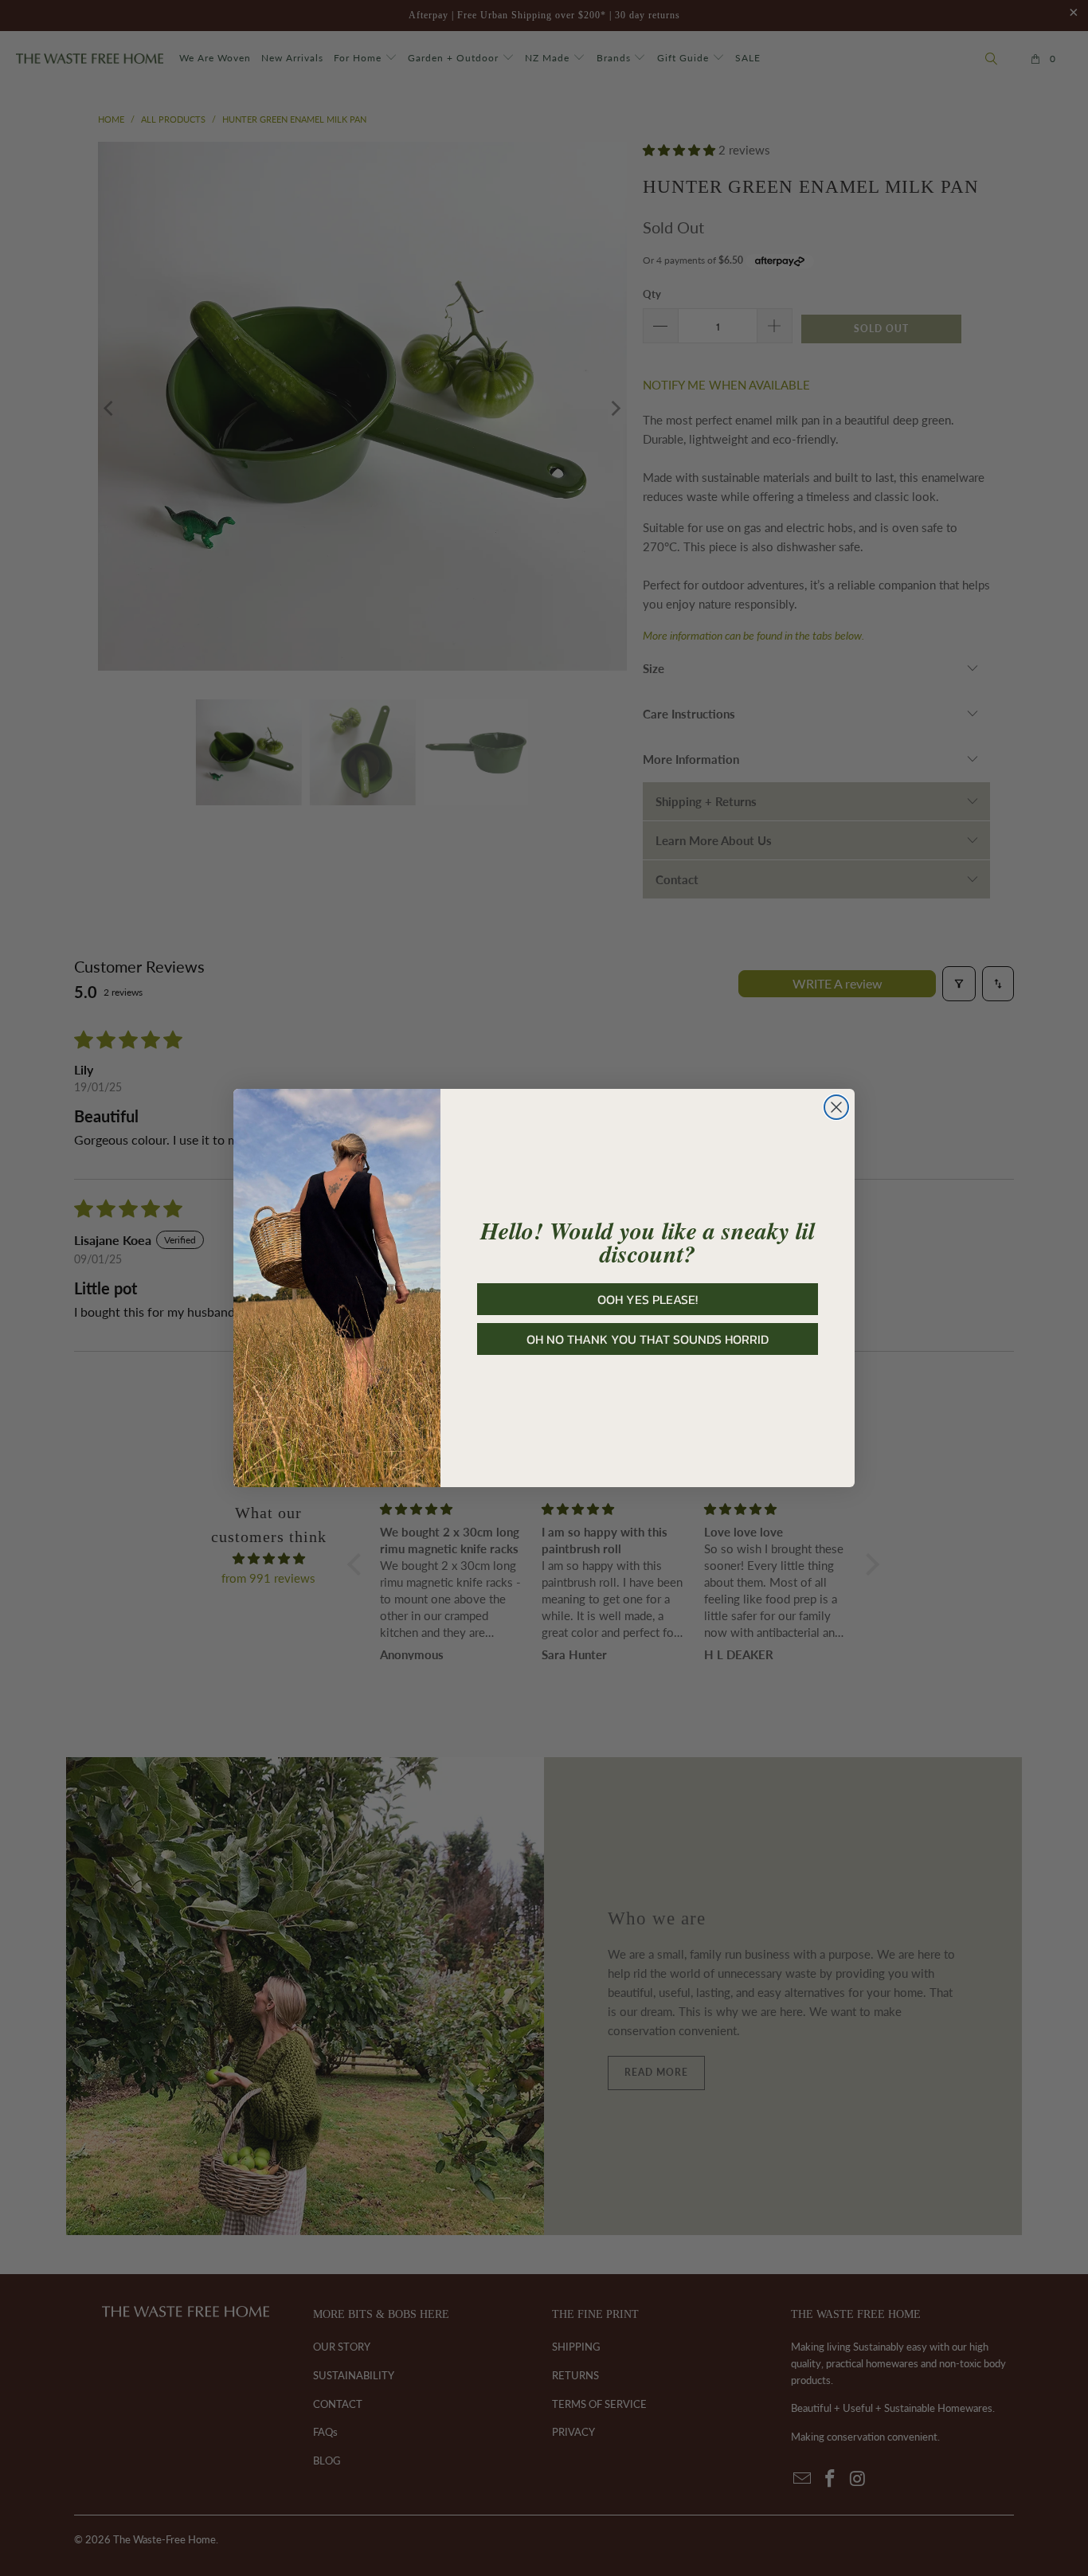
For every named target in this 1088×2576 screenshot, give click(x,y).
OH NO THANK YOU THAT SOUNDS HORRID (648, 1339)
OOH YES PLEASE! (648, 1299)
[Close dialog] (836, 1107)
